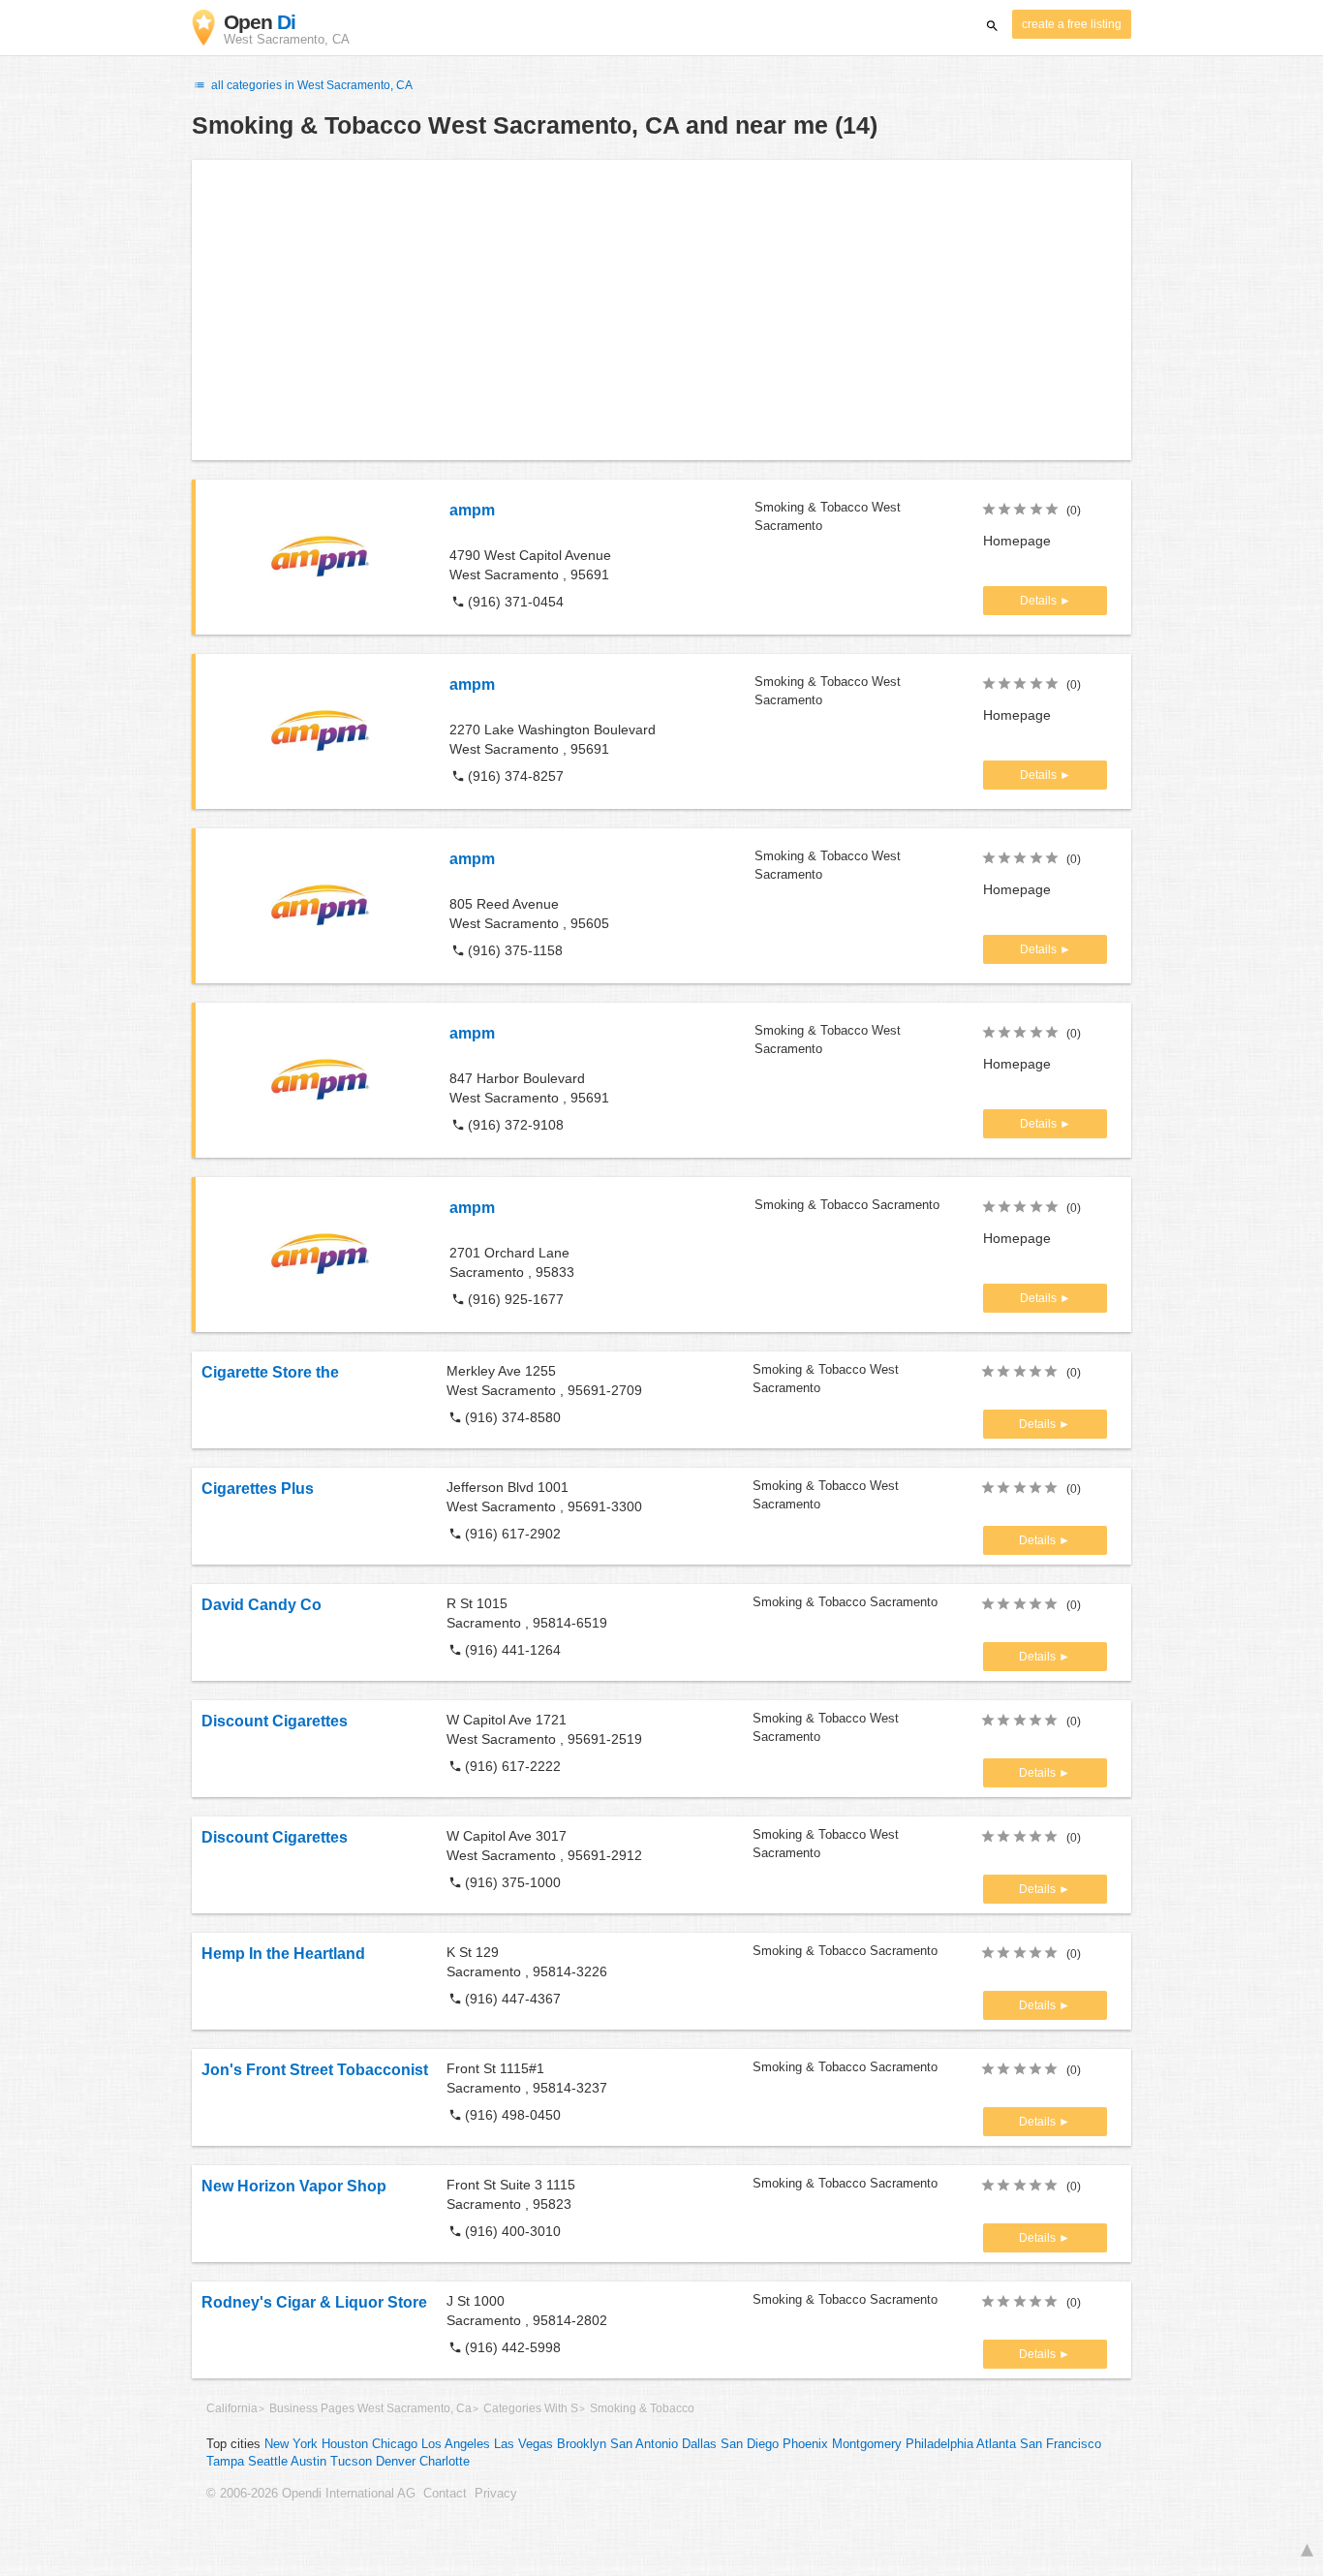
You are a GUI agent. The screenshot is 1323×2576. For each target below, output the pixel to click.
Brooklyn (582, 2444)
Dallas (699, 2444)
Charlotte (445, 2462)
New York (291, 2444)
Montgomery (867, 2444)
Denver (396, 2462)
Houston (345, 2444)
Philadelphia (939, 2444)
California (232, 2408)
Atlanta (996, 2444)
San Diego (750, 2444)
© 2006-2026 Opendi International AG (311, 2494)
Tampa (225, 2462)
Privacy (496, 2494)
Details (1040, 601)
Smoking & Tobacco (642, 2408)
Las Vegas (523, 2444)
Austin (308, 2462)
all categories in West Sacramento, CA (310, 85)
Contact (445, 2494)
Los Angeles (456, 2444)
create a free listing (1072, 24)
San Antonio (644, 2444)
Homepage (1017, 541)
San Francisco (1061, 2444)
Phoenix (805, 2444)
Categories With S (531, 2408)
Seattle (268, 2462)
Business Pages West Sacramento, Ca (370, 2408)
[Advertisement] (661, 310)
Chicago (395, 2444)
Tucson (351, 2462)
